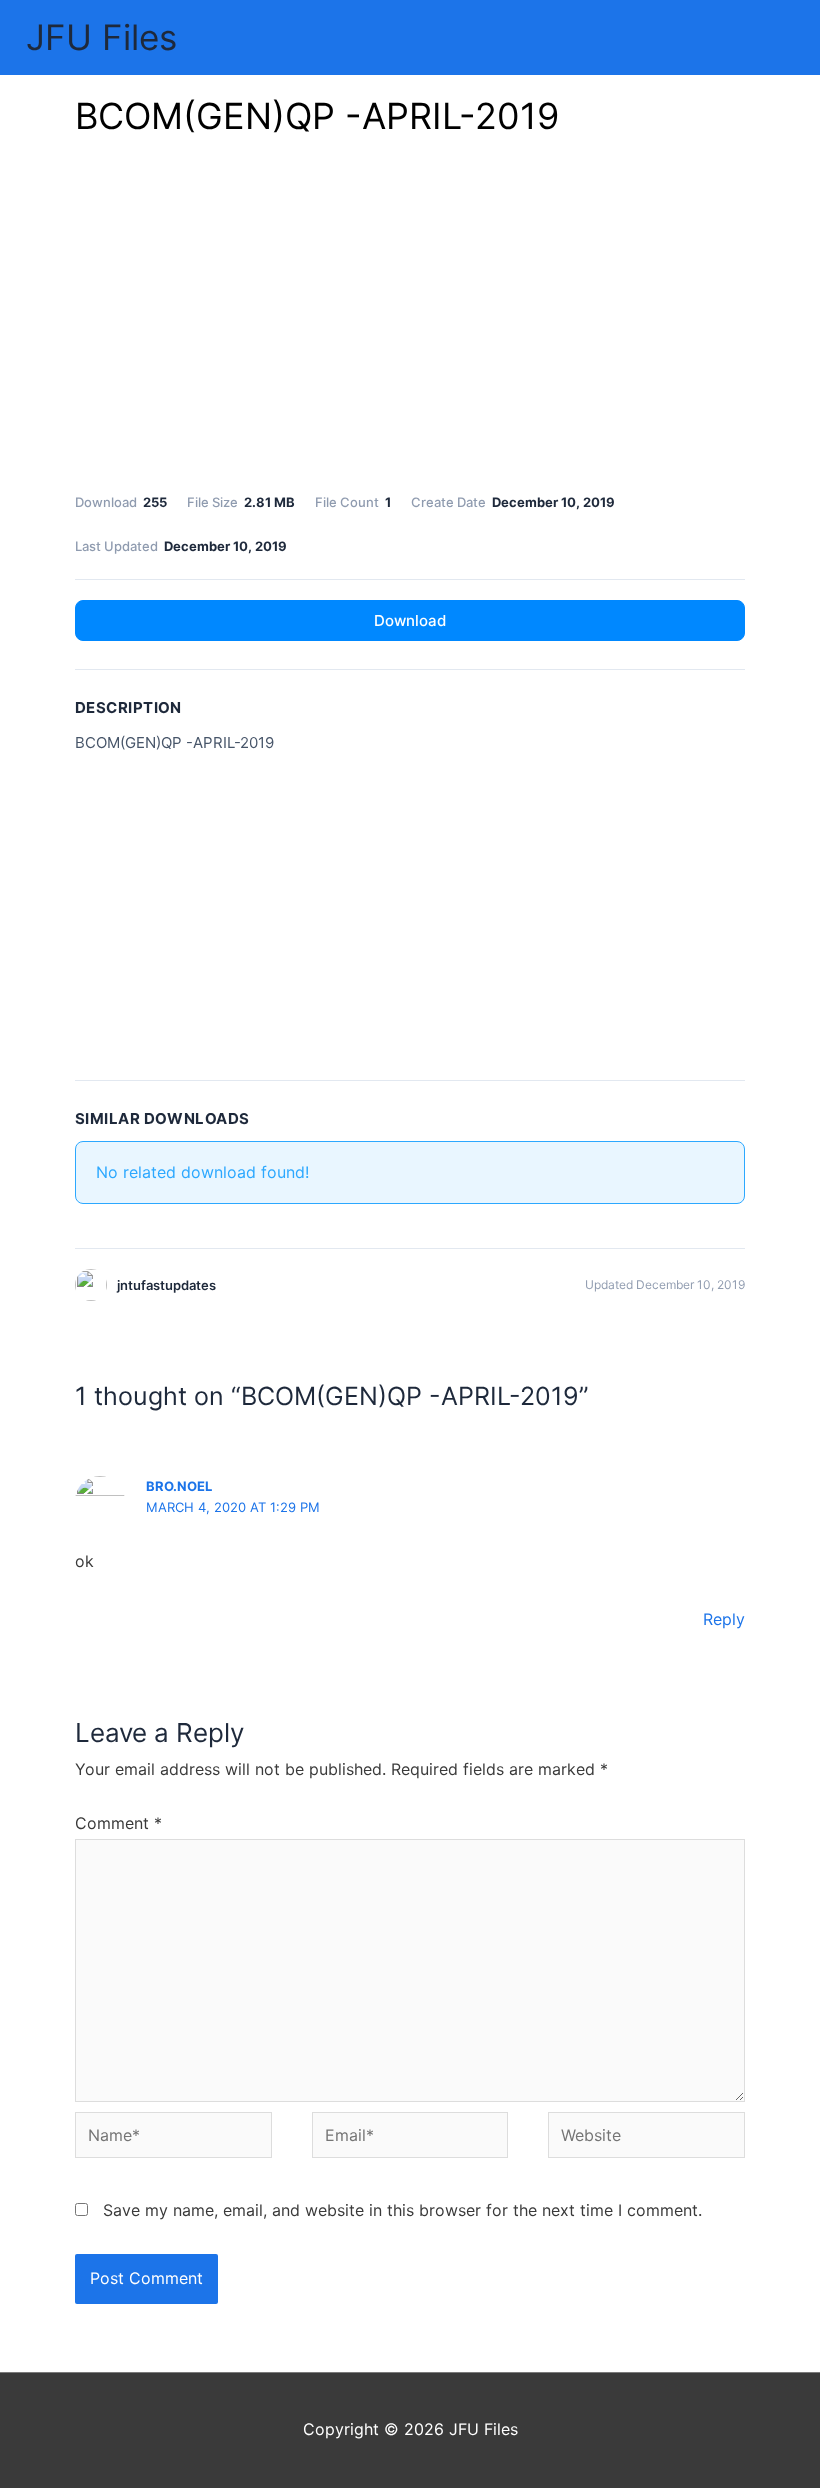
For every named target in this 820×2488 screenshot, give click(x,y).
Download (410, 620)
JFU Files (101, 37)
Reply (724, 1619)
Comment (118, 1823)
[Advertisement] (410, 320)
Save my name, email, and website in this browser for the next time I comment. (402, 2210)
